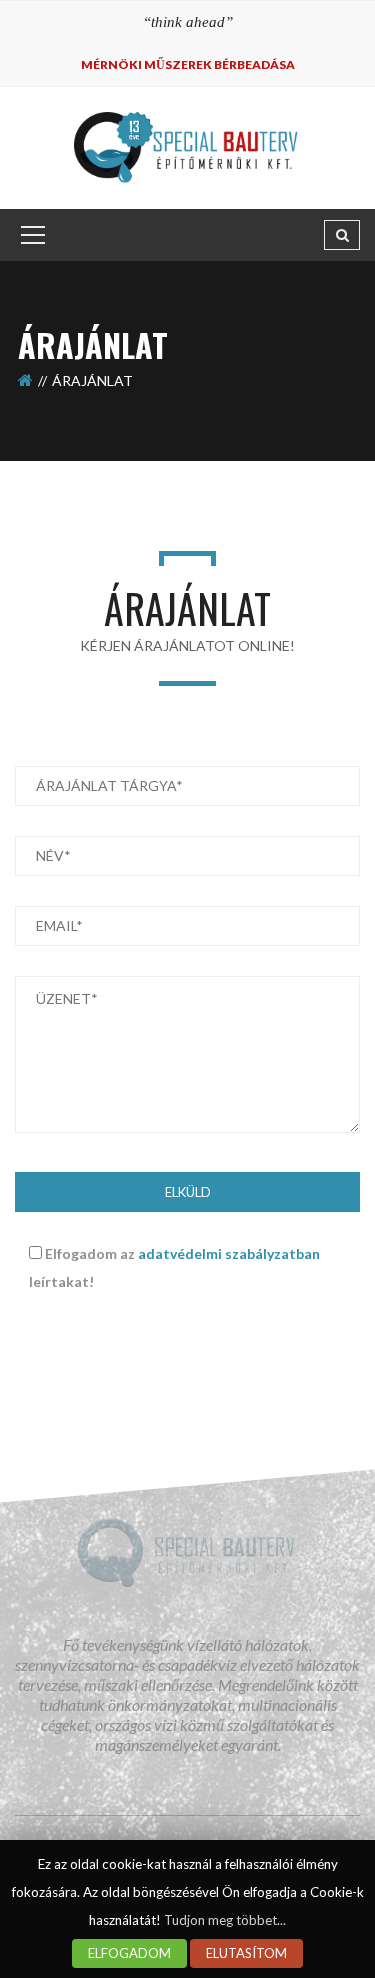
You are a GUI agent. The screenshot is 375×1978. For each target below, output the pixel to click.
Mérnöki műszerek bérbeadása (188, 64)
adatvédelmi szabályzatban (229, 1253)
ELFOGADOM (129, 1953)
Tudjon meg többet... (225, 1920)
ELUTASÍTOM (246, 1953)
